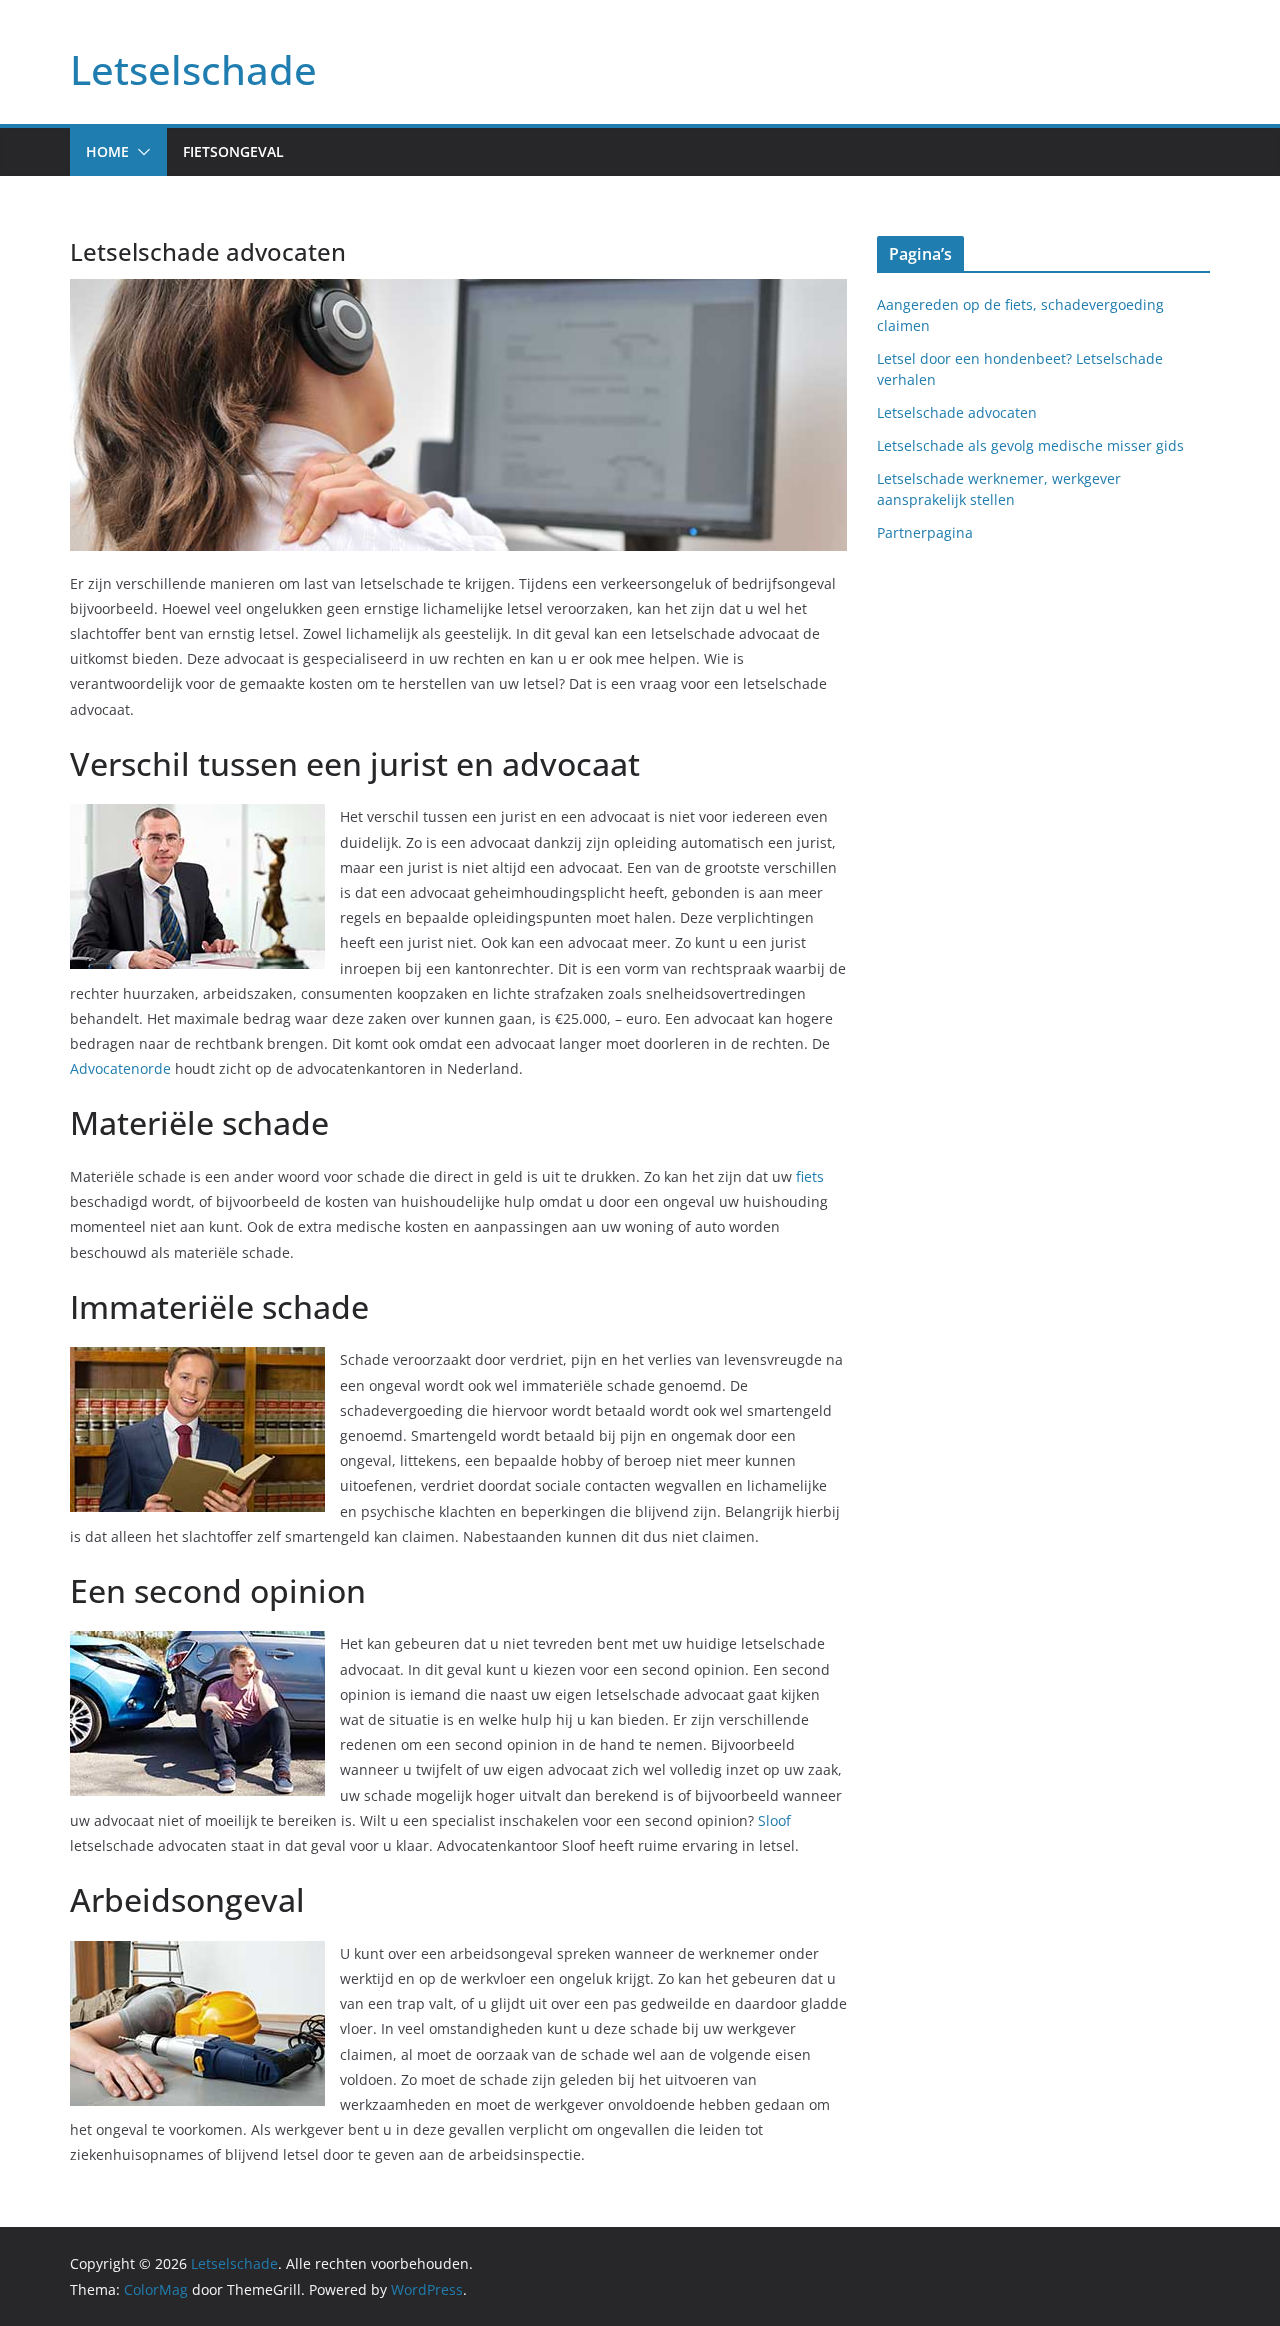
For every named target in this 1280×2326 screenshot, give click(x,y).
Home (107, 151)
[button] (140, 152)
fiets (810, 1176)
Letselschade (193, 69)
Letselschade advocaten (957, 412)
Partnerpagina (925, 532)
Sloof (774, 1820)
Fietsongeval (233, 151)
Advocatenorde (120, 1068)
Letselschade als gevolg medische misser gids (1030, 445)
